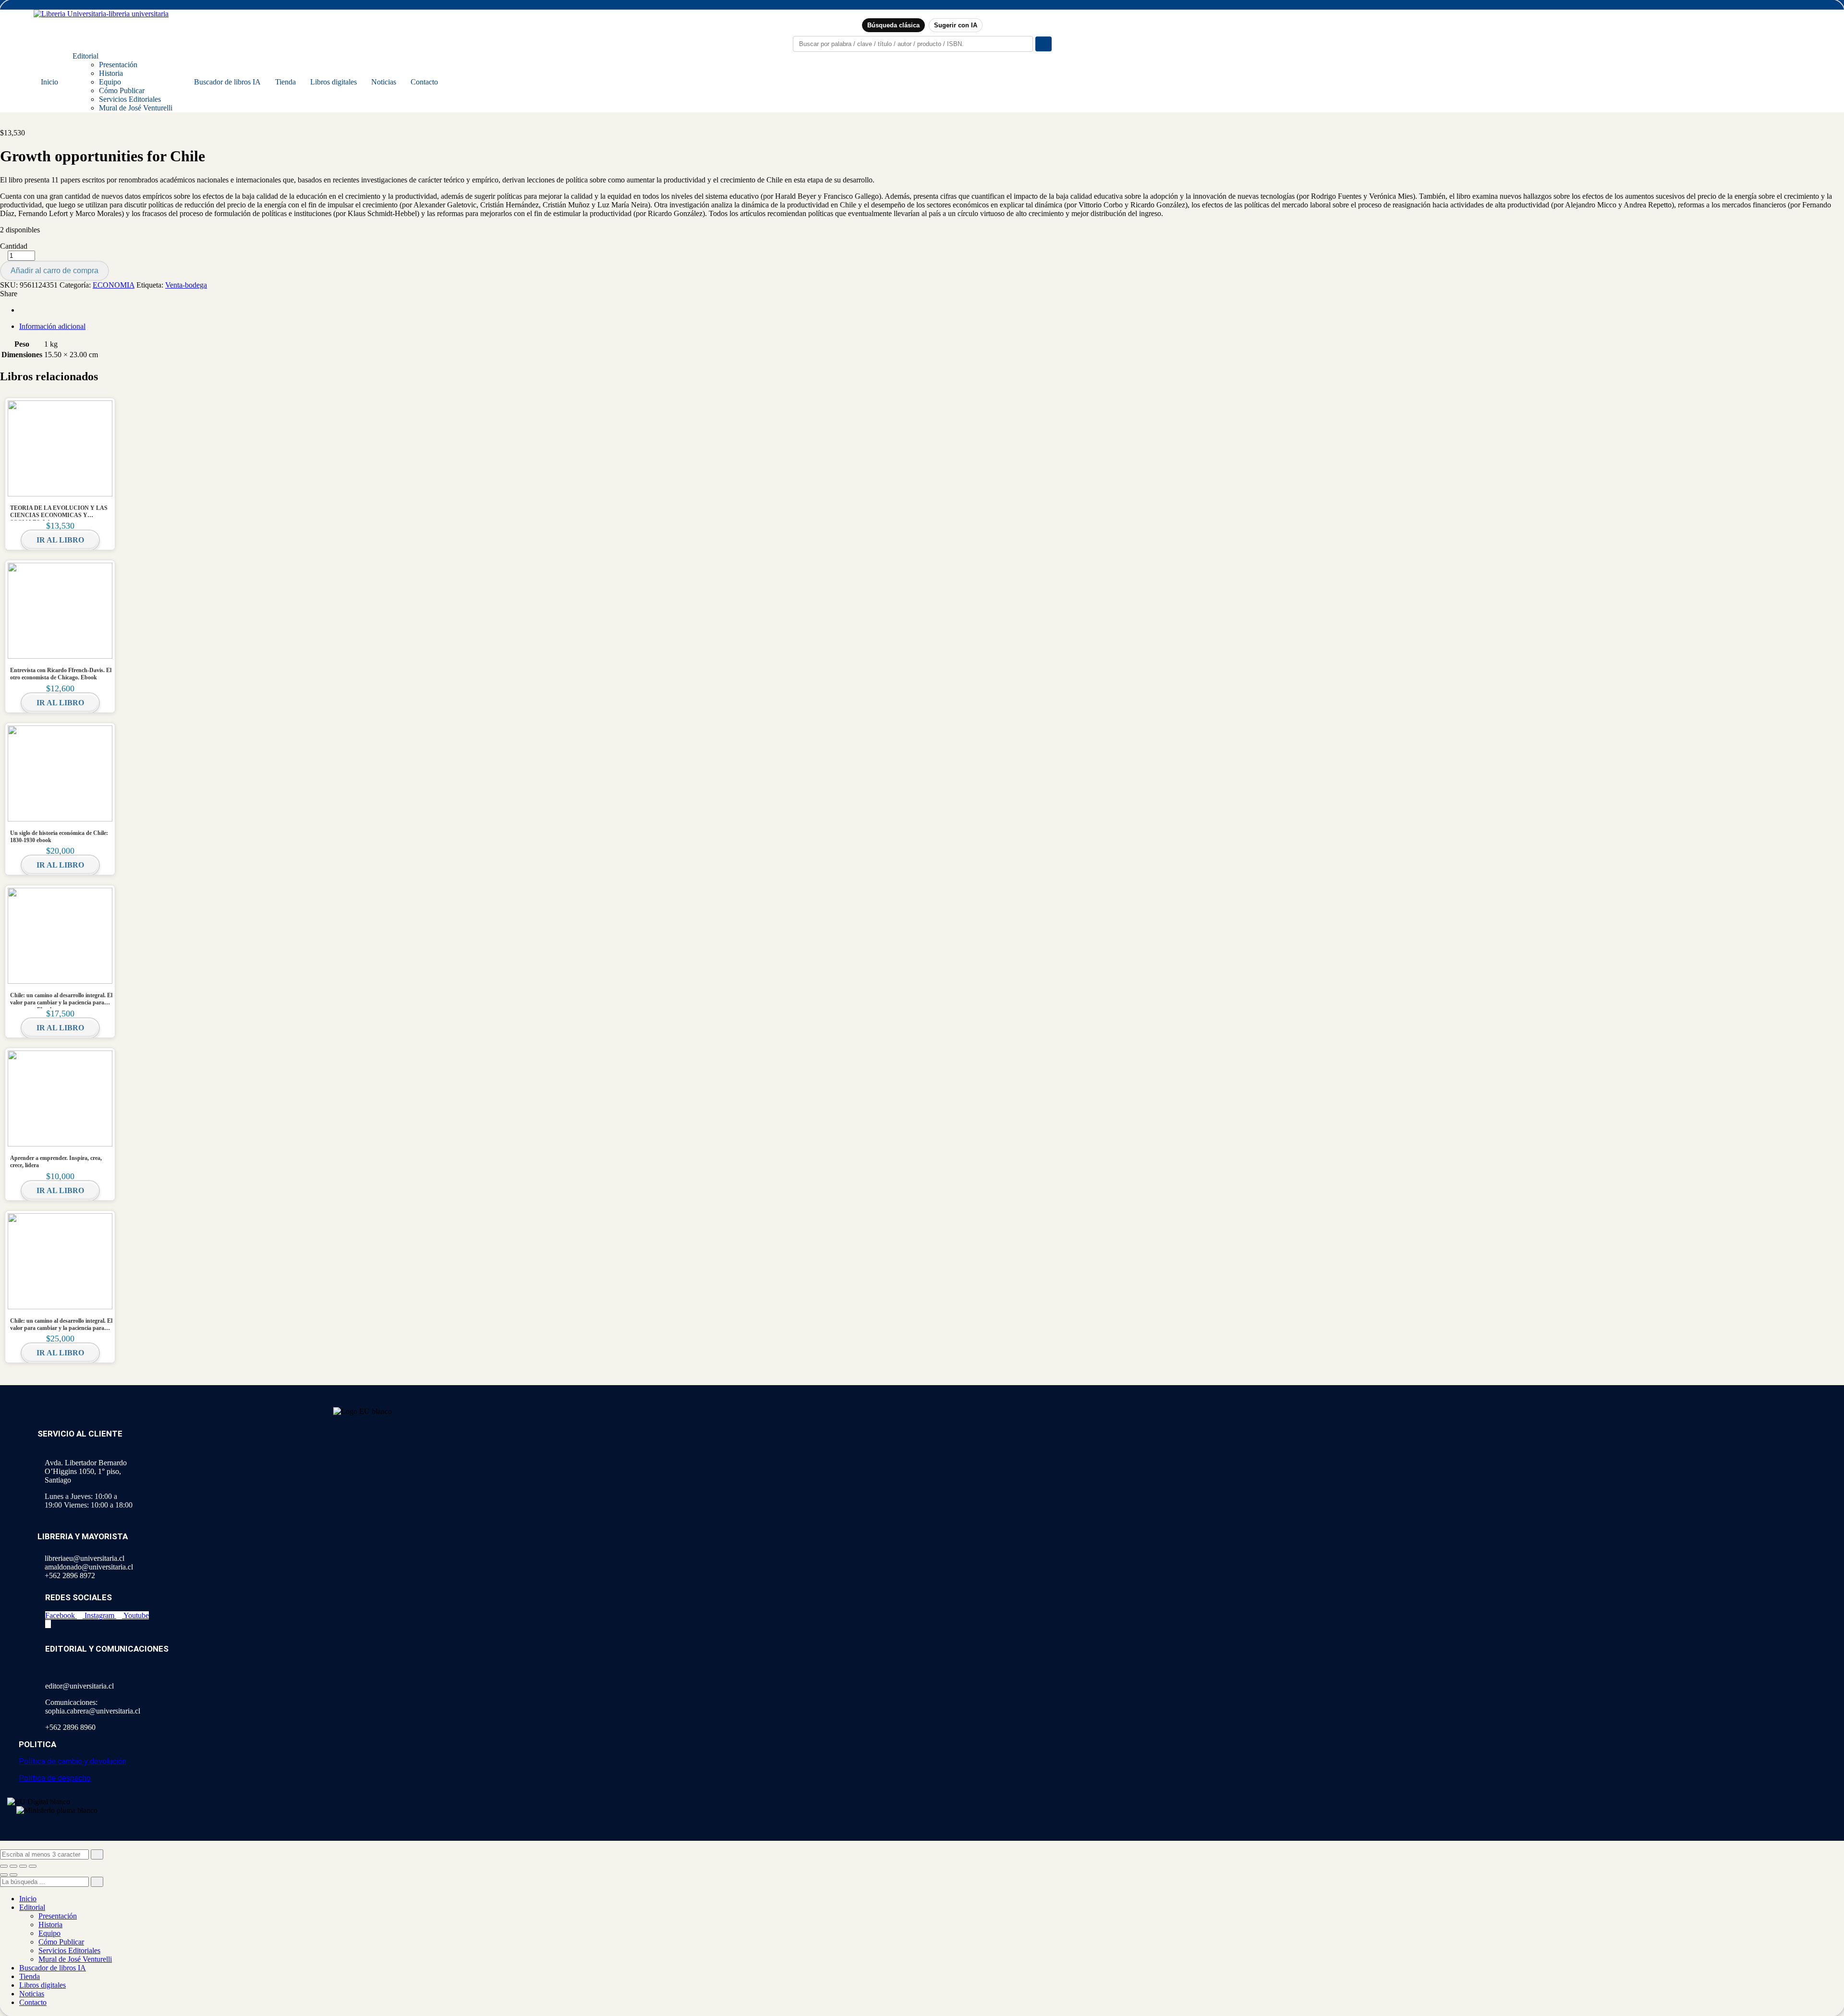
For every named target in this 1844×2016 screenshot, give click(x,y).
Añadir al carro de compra (55, 271)
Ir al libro (60, 540)
